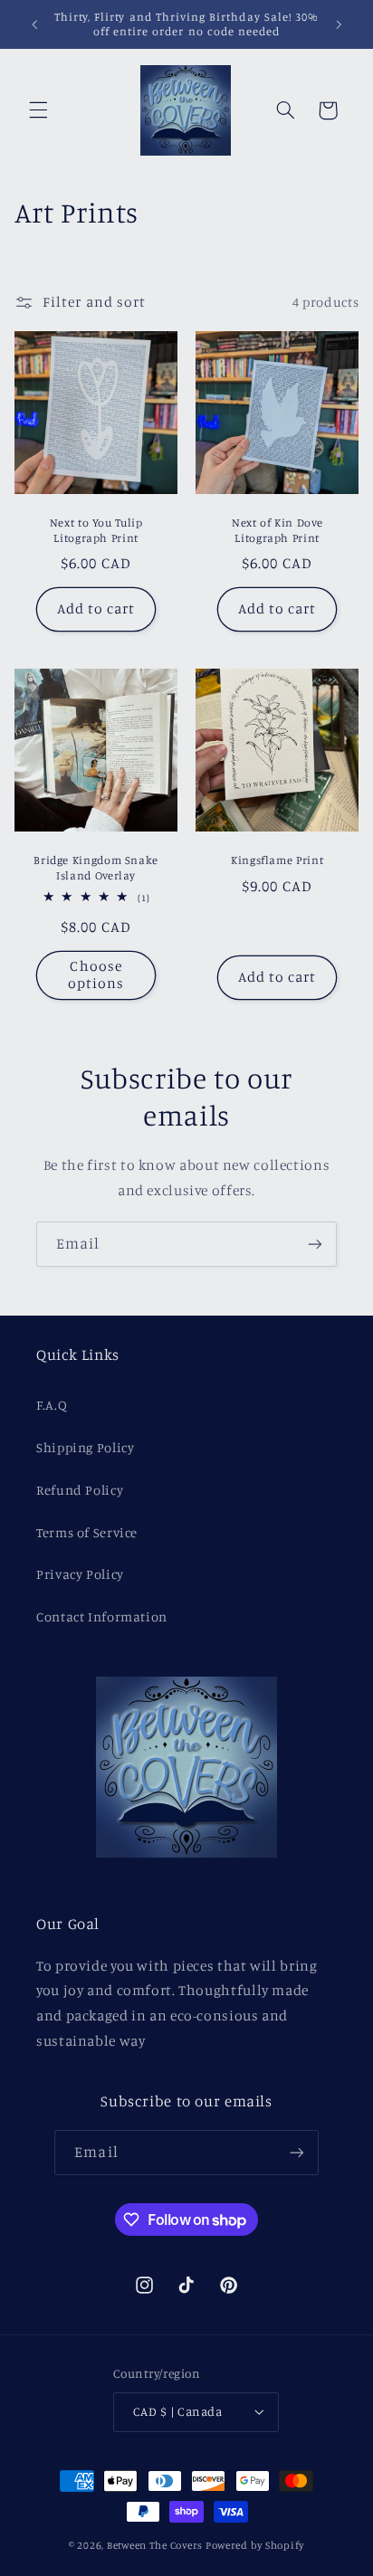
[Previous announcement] (34, 24)
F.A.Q (52, 1405)
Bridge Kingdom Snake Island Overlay (96, 867)
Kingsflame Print (277, 860)
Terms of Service (87, 1532)
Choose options (96, 974)
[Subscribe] (315, 1244)
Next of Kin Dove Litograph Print (277, 530)
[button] (38, 110)
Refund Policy (80, 1490)
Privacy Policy (80, 1574)
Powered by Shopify (255, 2545)
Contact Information (102, 1616)
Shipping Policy (85, 1447)
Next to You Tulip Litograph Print (96, 530)
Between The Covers (155, 2545)
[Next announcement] (339, 24)
